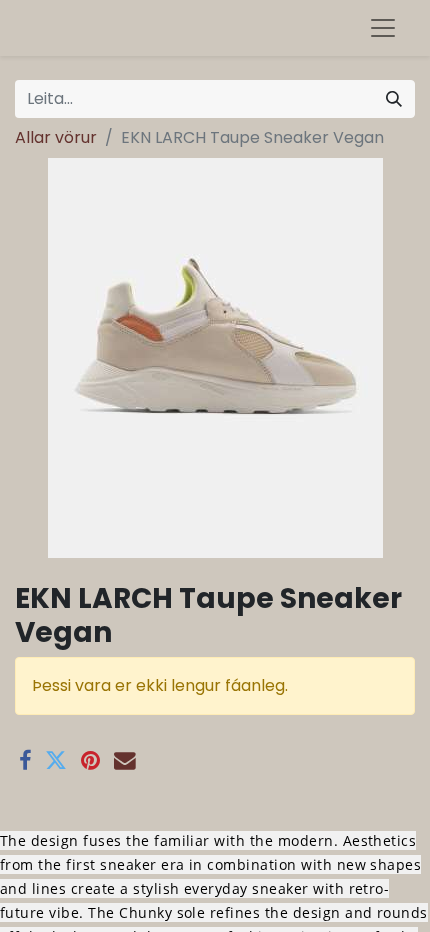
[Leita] (394, 99)
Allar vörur (56, 137)
